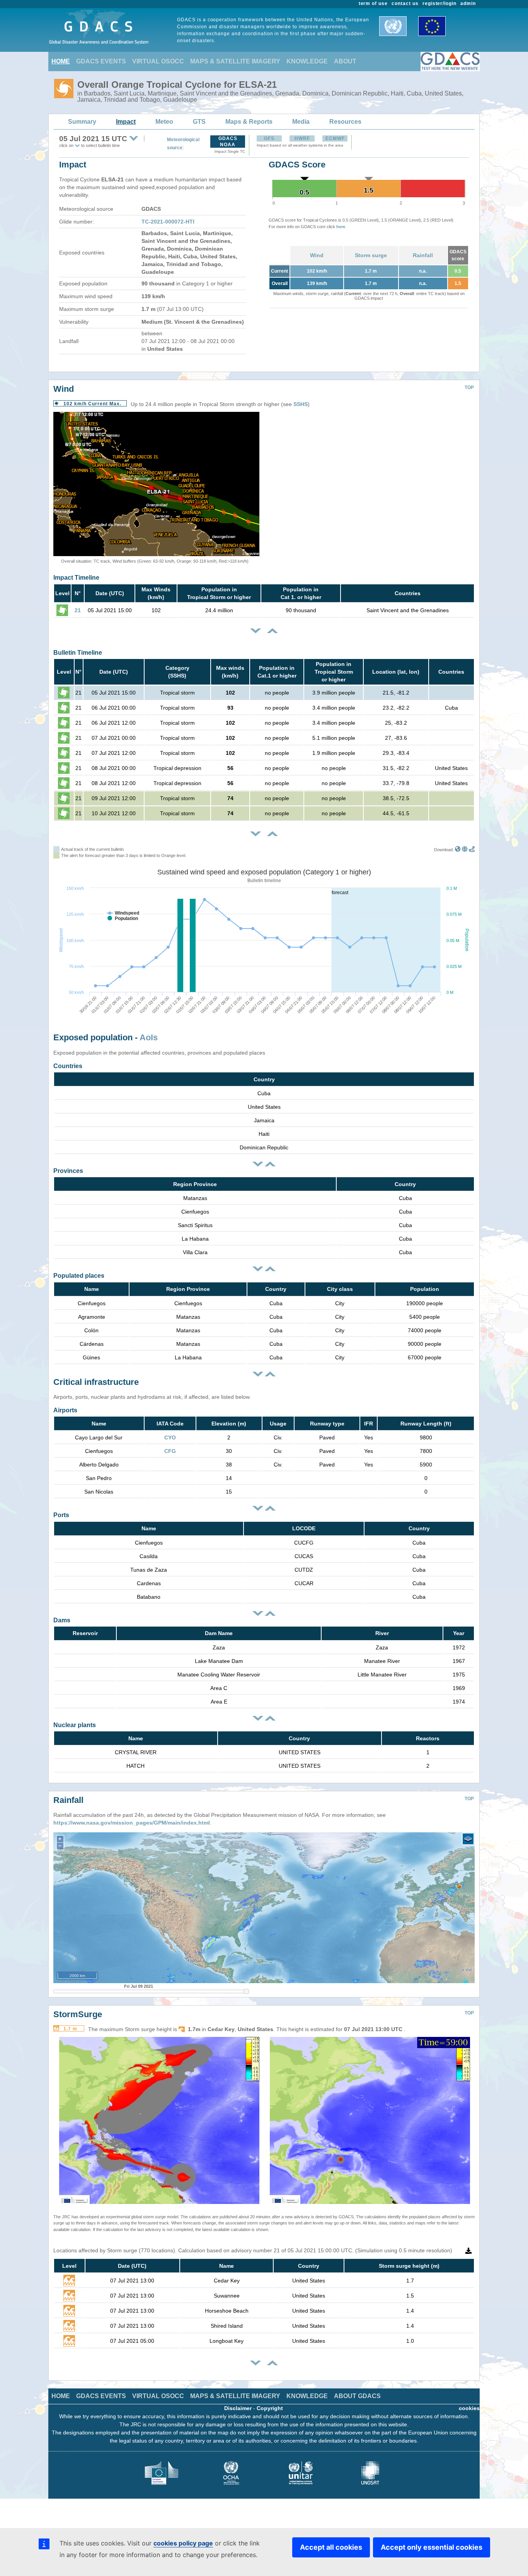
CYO (170, 1437)
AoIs (149, 1037)
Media (301, 122)
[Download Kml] (458, 850)
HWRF (302, 138)
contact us (405, 3)
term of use (373, 3)
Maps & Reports (249, 122)
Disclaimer (238, 2408)
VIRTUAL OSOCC (158, 61)
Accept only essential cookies (432, 2547)
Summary (82, 122)
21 (78, 610)
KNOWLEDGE (307, 61)
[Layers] (468, 1839)
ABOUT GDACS (357, 2396)
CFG (170, 1451)
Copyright (270, 2408)
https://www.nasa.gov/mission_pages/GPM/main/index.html (132, 1823)
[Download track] (472, 850)
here (341, 227)
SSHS (301, 404)
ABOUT (345, 61)
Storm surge (371, 255)
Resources (345, 122)
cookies (469, 2408)
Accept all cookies (331, 2547)
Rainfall (423, 255)
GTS (199, 122)
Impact (126, 122)
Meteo (164, 122)
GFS (269, 138)
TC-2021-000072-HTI (168, 222)
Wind (317, 255)
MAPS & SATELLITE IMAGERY (235, 61)
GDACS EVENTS (101, 61)
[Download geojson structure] (465, 850)
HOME (61, 61)
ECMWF (335, 138)
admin (468, 3)
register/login (439, 3)
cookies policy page (183, 2543)
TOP (469, 388)
